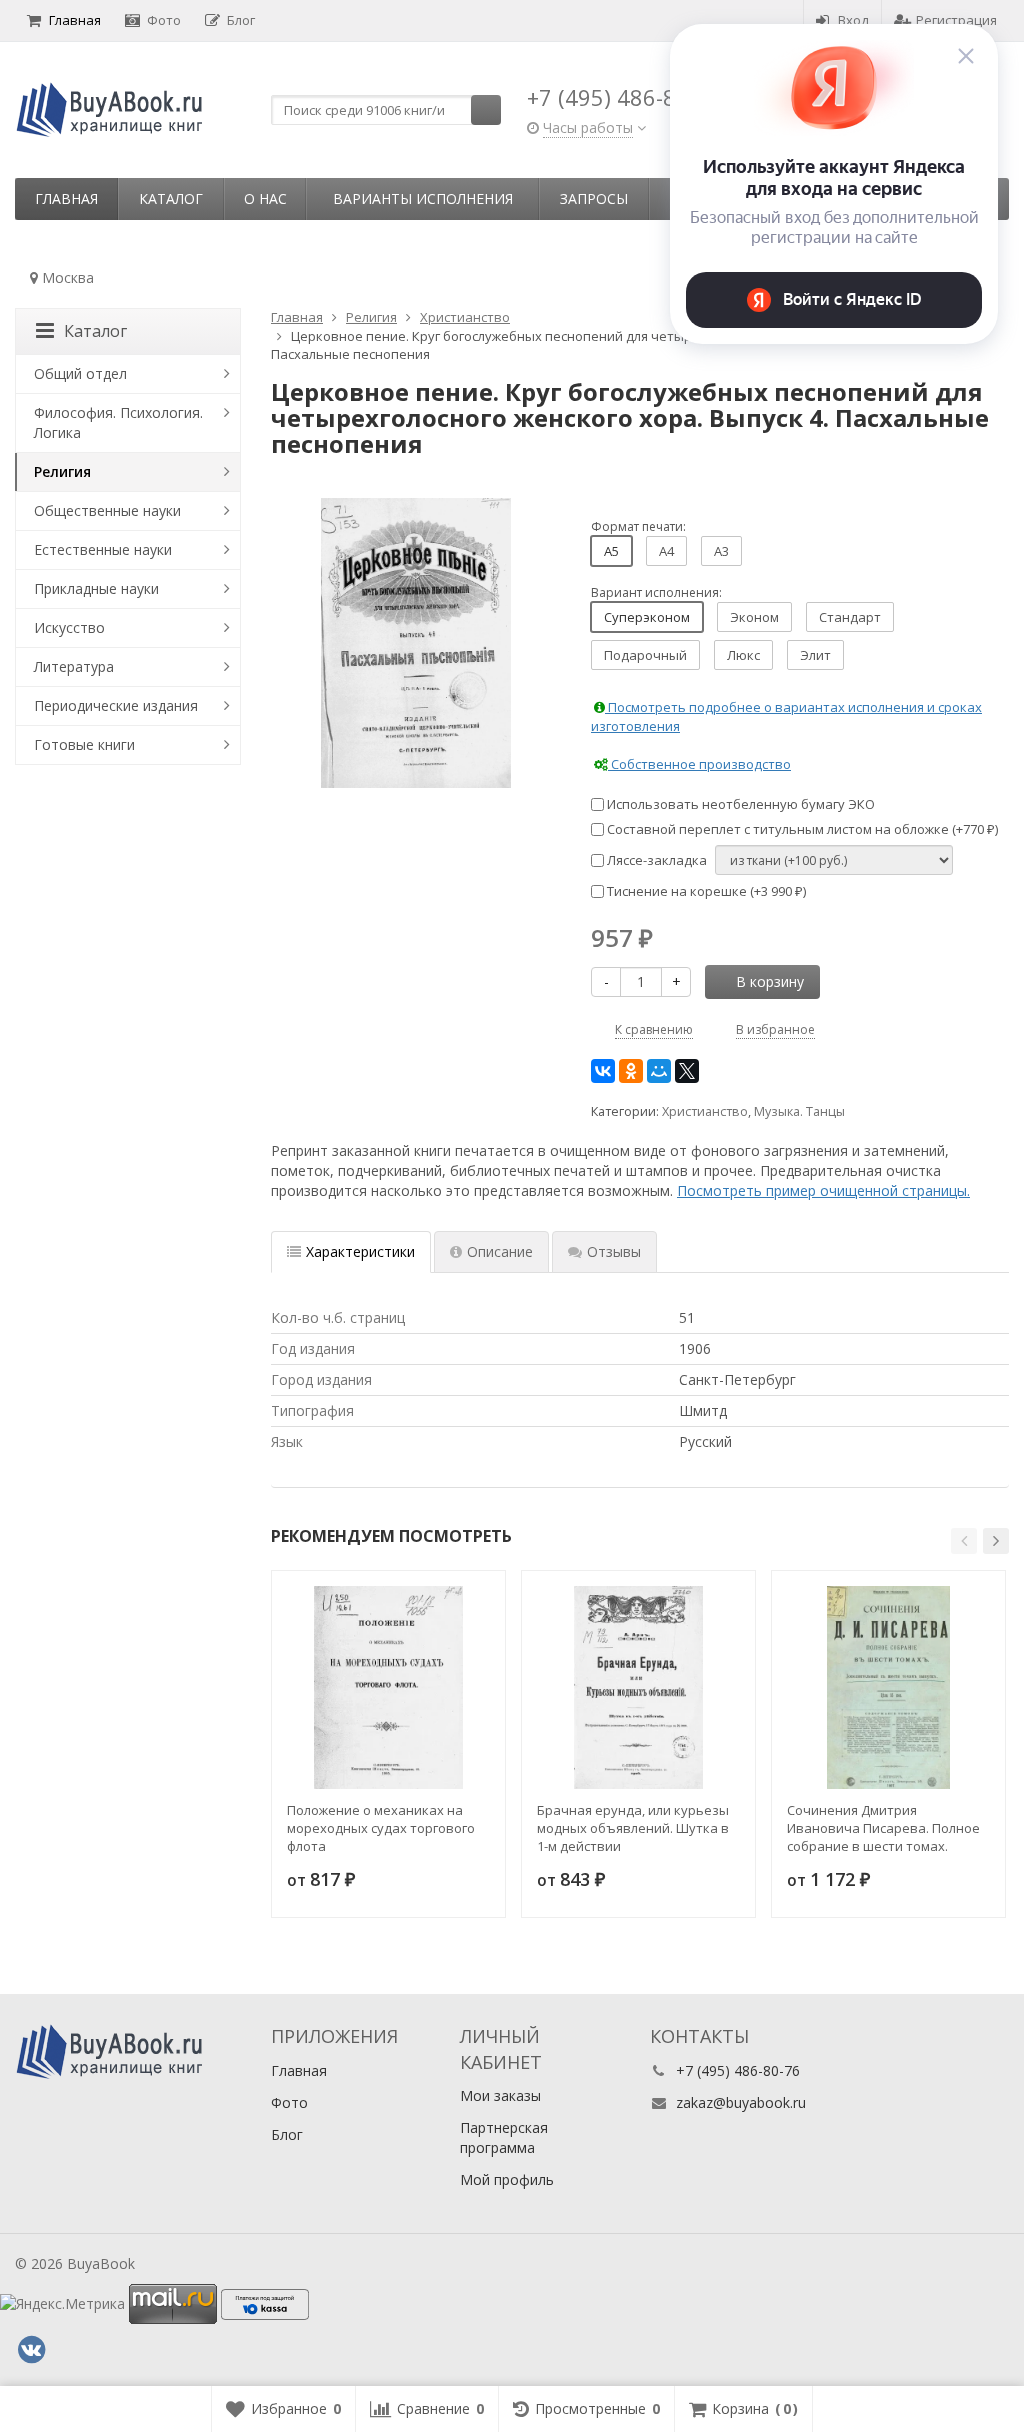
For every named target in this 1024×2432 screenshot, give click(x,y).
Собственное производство (699, 764)
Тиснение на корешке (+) (705, 891)
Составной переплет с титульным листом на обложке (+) (801, 829)
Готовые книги (84, 744)
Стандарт (850, 617)
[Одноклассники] (631, 1071)
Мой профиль (507, 2179)
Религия (62, 471)
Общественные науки (107, 510)
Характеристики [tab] (360, 1251)
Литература (74, 666)
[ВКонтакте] (603, 1071)
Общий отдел (80, 373)
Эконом (754, 617)
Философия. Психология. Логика (118, 422)
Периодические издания (116, 705)
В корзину (770, 981)
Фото (164, 20)
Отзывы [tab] (614, 1251)
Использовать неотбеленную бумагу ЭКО (739, 804)
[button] (964, 1541)
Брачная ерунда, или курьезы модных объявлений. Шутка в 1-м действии (633, 1828)
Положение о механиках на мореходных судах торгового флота (381, 1828)
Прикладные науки (96, 588)
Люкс (743, 655)
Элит (815, 655)
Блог (241, 20)
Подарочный (645, 655)
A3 (721, 551)
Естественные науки (103, 549)
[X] (687, 1071)
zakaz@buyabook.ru (741, 2102)
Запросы (594, 198)
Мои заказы (500, 2095)
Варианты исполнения (423, 198)
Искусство (69, 627)
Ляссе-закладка (655, 860)
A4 (666, 551)
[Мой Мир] (659, 1071)
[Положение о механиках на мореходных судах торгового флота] (388, 1687)
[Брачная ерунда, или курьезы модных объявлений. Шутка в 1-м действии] (638, 1687)
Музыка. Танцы (799, 1111)
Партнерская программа (504, 2137)
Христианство (705, 1111)
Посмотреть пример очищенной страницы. (823, 1190)
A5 (611, 551)
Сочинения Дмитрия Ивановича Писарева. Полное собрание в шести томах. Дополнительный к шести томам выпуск (883, 1828)
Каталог (171, 198)
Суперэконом (647, 617)
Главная (75, 20)
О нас (265, 198)
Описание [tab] (500, 1251)
